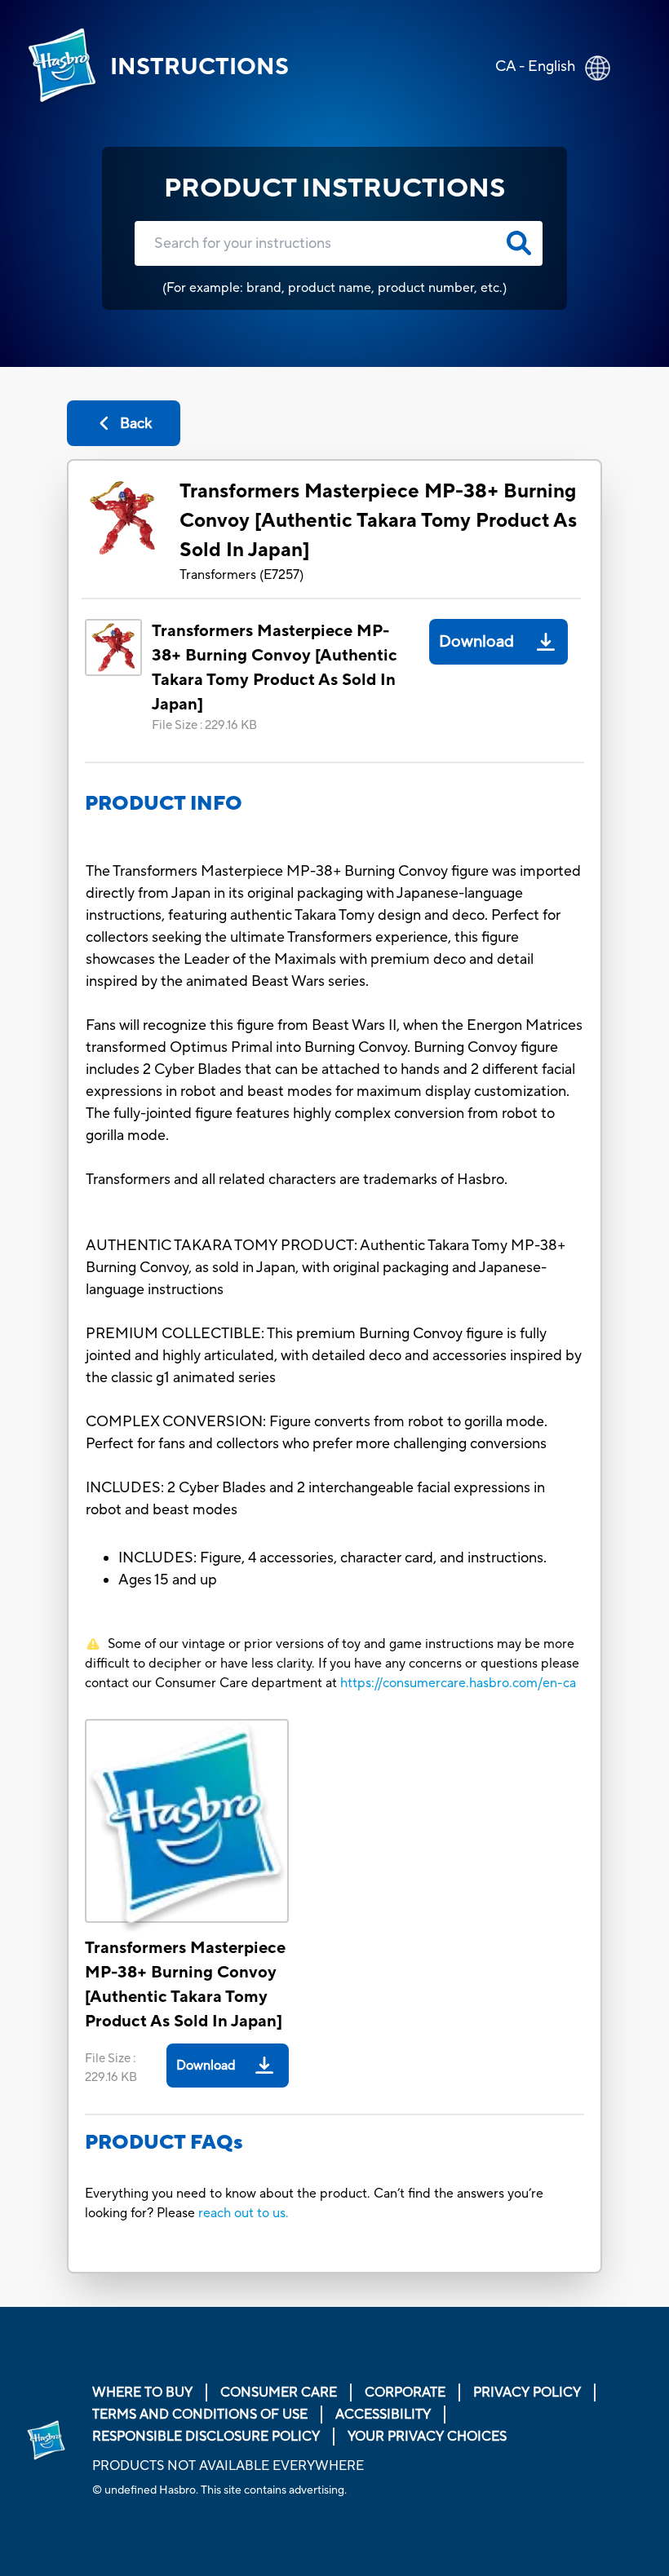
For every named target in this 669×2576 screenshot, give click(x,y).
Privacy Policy (527, 2393)
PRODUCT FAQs (164, 2143)
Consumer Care (279, 2393)
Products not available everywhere (228, 2466)
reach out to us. (244, 2213)
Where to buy (142, 2393)
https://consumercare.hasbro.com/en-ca (458, 1683)
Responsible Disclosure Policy (206, 2437)
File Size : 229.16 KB (204, 725)
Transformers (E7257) (241, 575)
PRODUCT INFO (164, 804)
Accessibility (383, 2415)
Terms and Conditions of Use (200, 2415)
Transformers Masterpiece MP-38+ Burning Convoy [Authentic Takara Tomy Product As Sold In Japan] (378, 521)
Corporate (405, 2393)
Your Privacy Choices (427, 2437)
